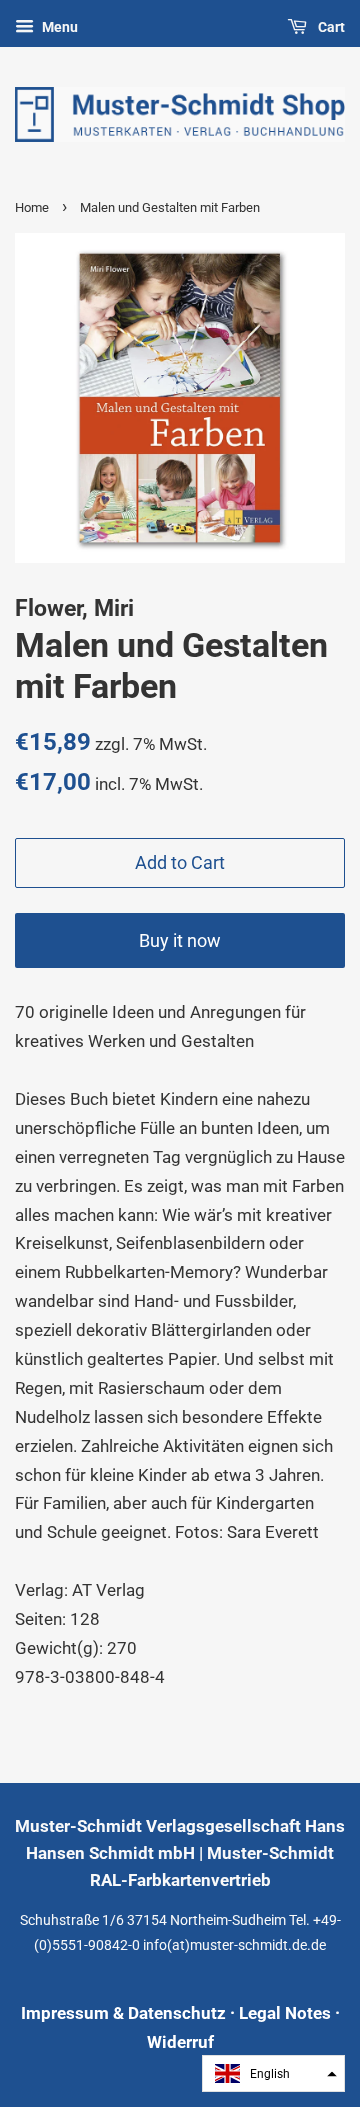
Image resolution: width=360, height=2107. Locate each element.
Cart (330, 27)
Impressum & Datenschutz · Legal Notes (176, 2013)
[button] (273, 2073)
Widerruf (180, 2042)
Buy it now (180, 940)
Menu (58, 27)
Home (32, 207)
